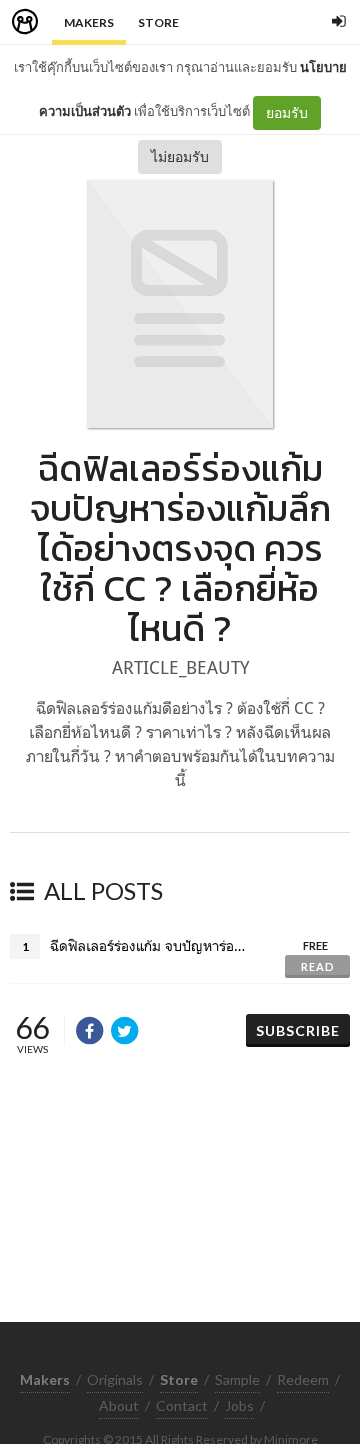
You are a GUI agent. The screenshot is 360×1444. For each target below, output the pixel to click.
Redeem (303, 1379)
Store (158, 22)
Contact (182, 1405)
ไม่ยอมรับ (180, 156)
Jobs (239, 1405)
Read (318, 966)
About (119, 1405)
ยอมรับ (287, 112)
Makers (89, 22)
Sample (237, 1379)
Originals (115, 1379)
